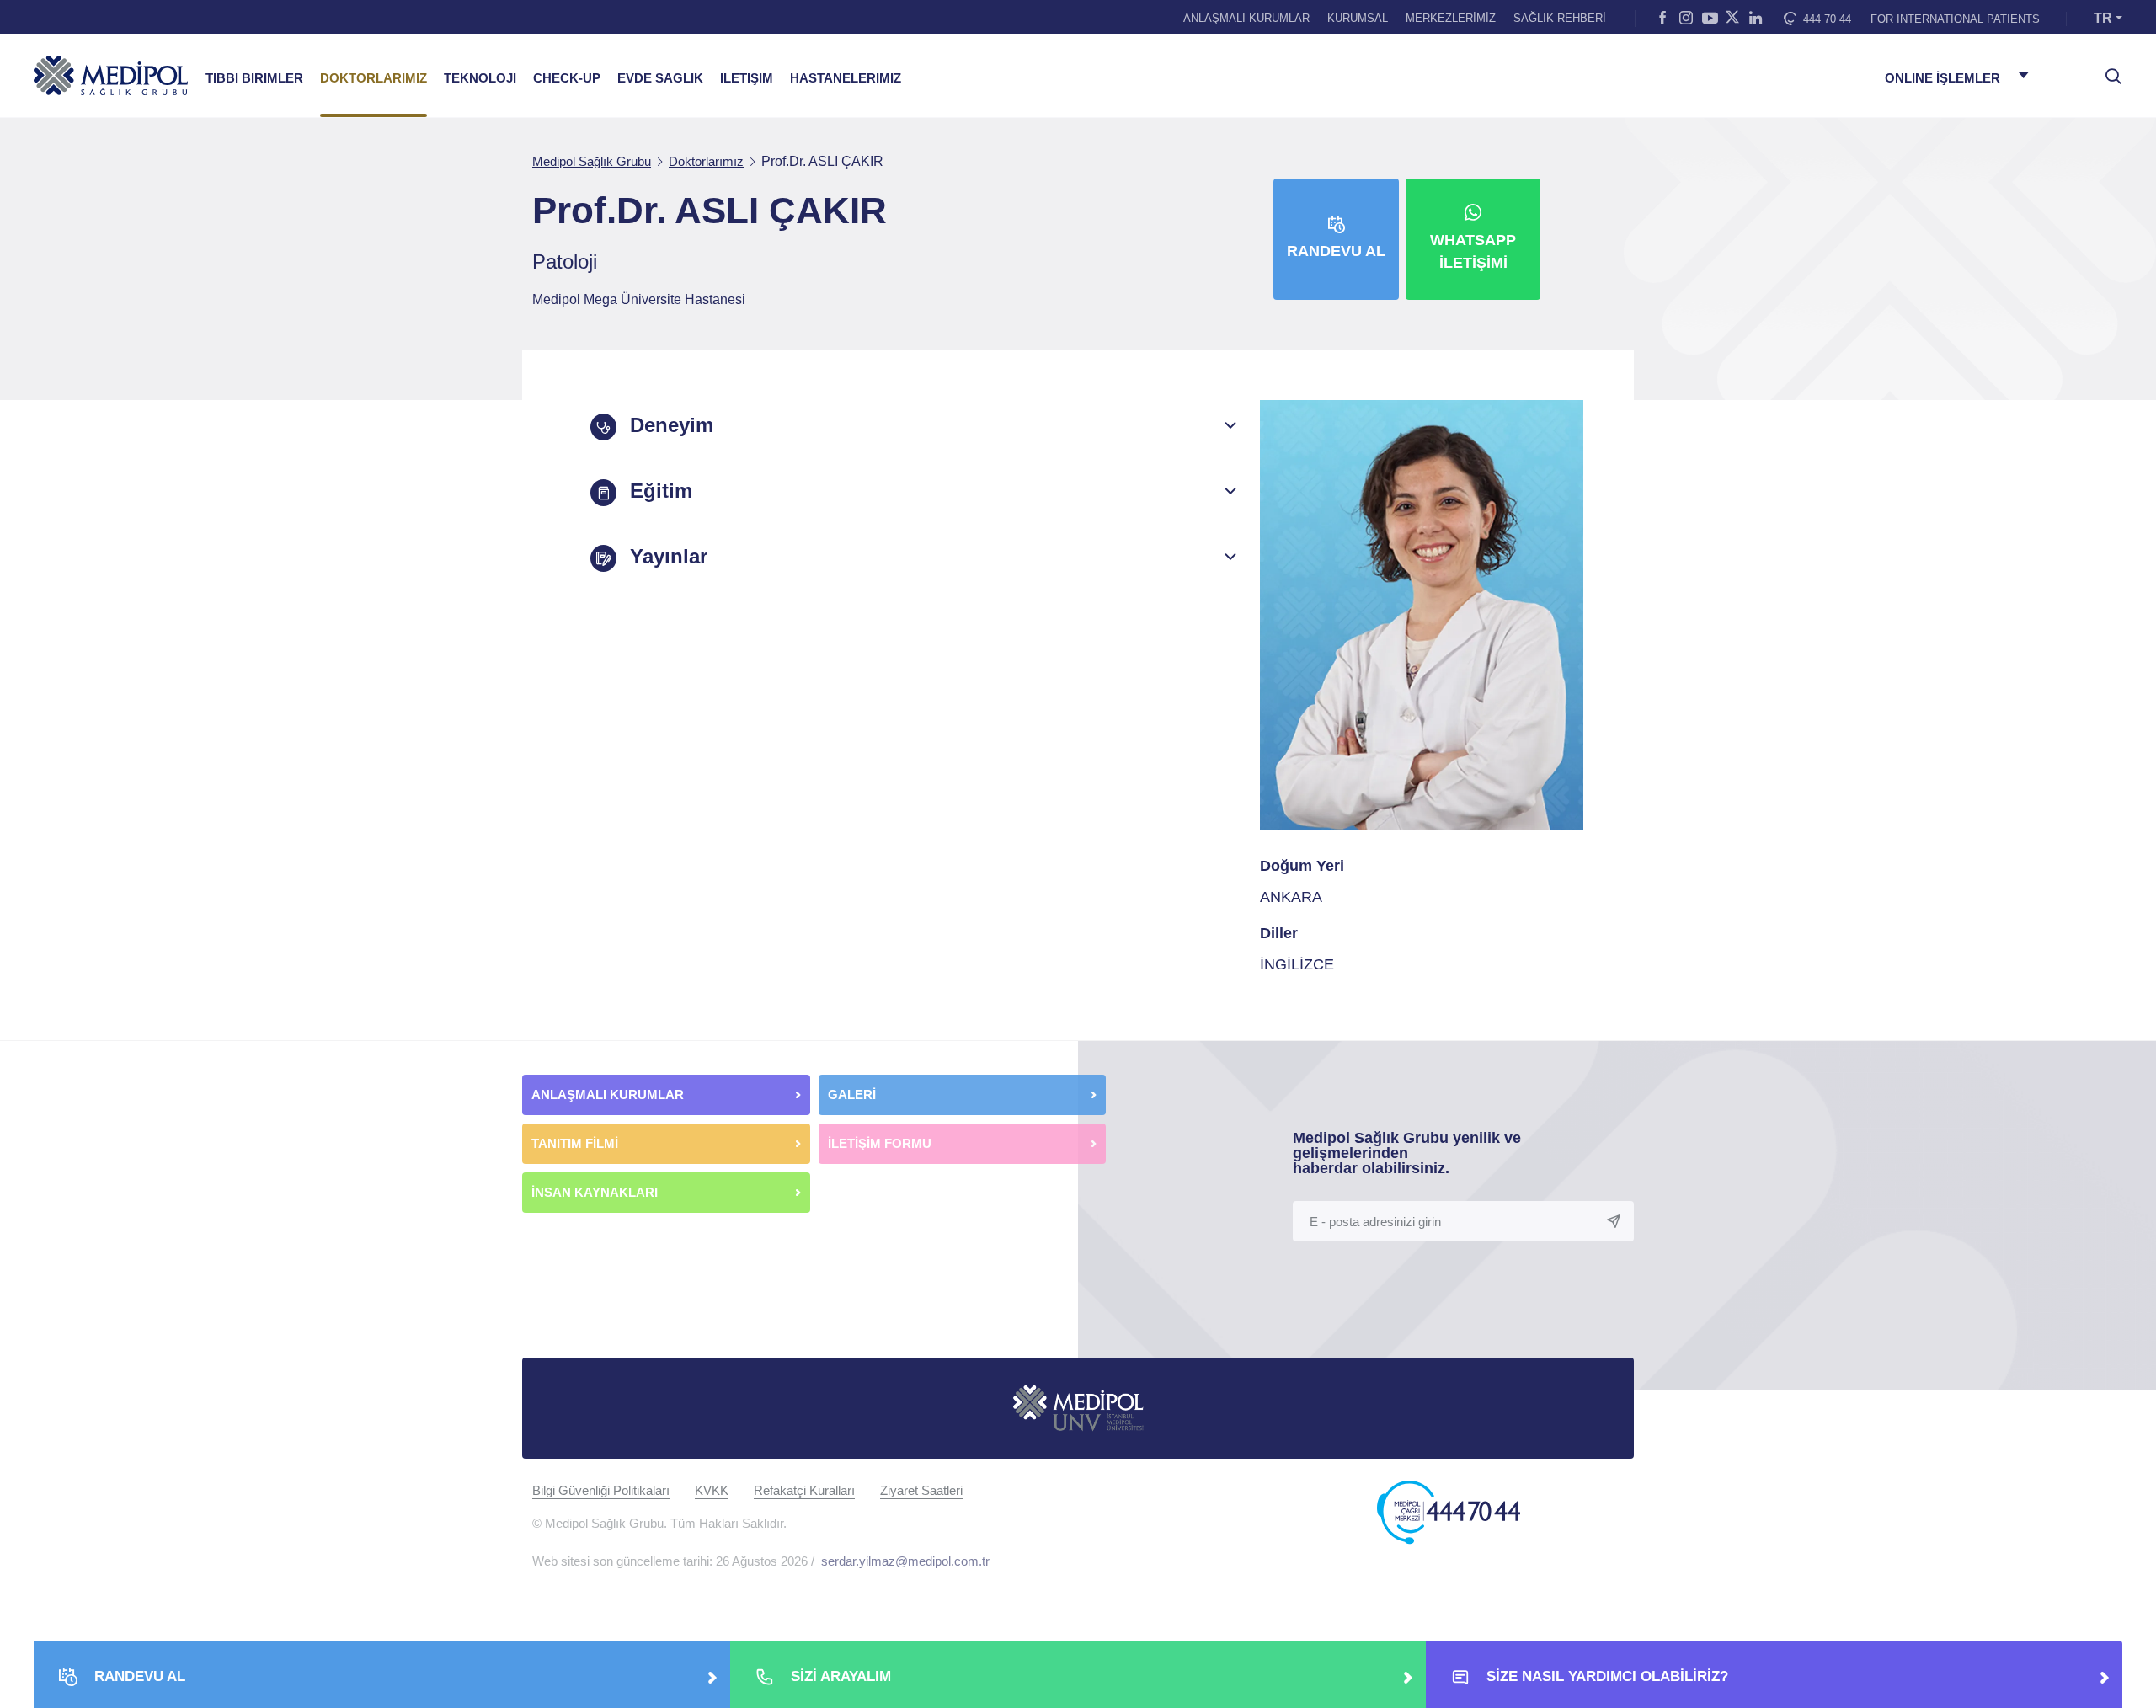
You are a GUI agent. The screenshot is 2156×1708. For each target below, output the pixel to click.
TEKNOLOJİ (480, 78)
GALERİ (852, 1094)
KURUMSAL (1358, 18)
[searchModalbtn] (2107, 70)
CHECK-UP (567, 78)
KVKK (712, 1490)
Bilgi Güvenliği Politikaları (601, 1490)
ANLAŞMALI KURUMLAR (1246, 18)
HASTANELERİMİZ (846, 78)
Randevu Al (1336, 251)
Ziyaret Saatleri (921, 1490)
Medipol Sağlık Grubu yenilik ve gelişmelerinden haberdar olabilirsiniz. (1407, 1153)
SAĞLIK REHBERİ (1560, 18)
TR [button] (2103, 18)
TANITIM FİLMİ (575, 1143)
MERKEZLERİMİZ (1451, 18)
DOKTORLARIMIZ (374, 78)
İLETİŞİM (747, 78)
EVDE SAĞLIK (660, 78)
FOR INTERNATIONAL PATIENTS (1955, 19)
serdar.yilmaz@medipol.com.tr (905, 1561)
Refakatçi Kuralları (804, 1490)
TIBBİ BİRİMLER (254, 78)
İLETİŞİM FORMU (880, 1143)
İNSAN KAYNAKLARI (596, 1192)
